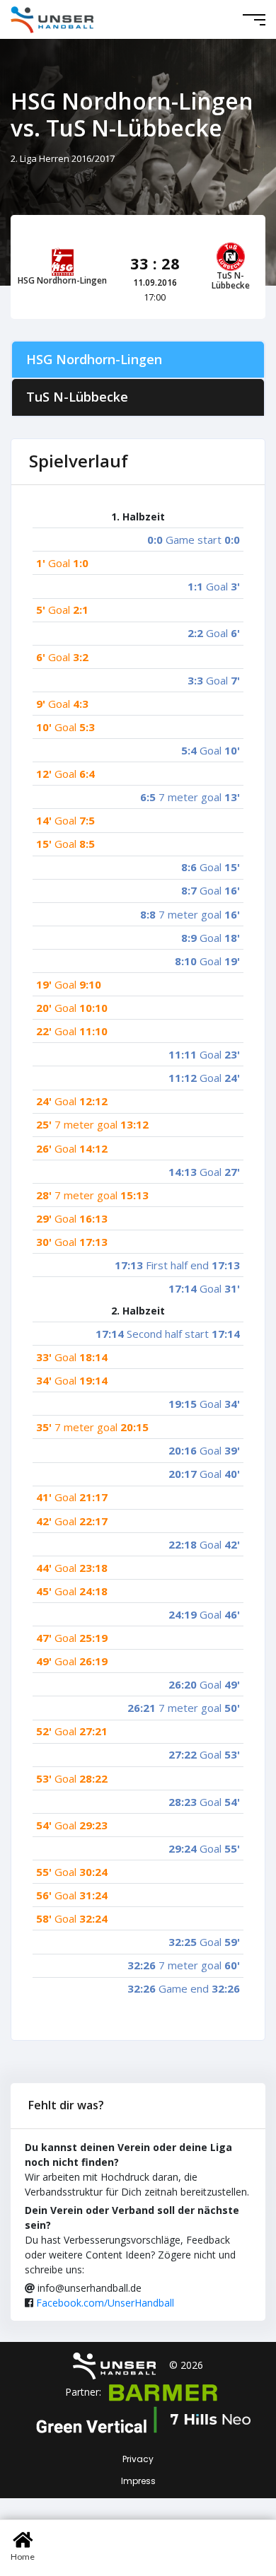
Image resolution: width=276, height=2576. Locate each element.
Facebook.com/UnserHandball (105, 2303)
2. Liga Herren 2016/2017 (63, 158)
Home (23, 2557)
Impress (138, 2481)
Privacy (138, 2459)
